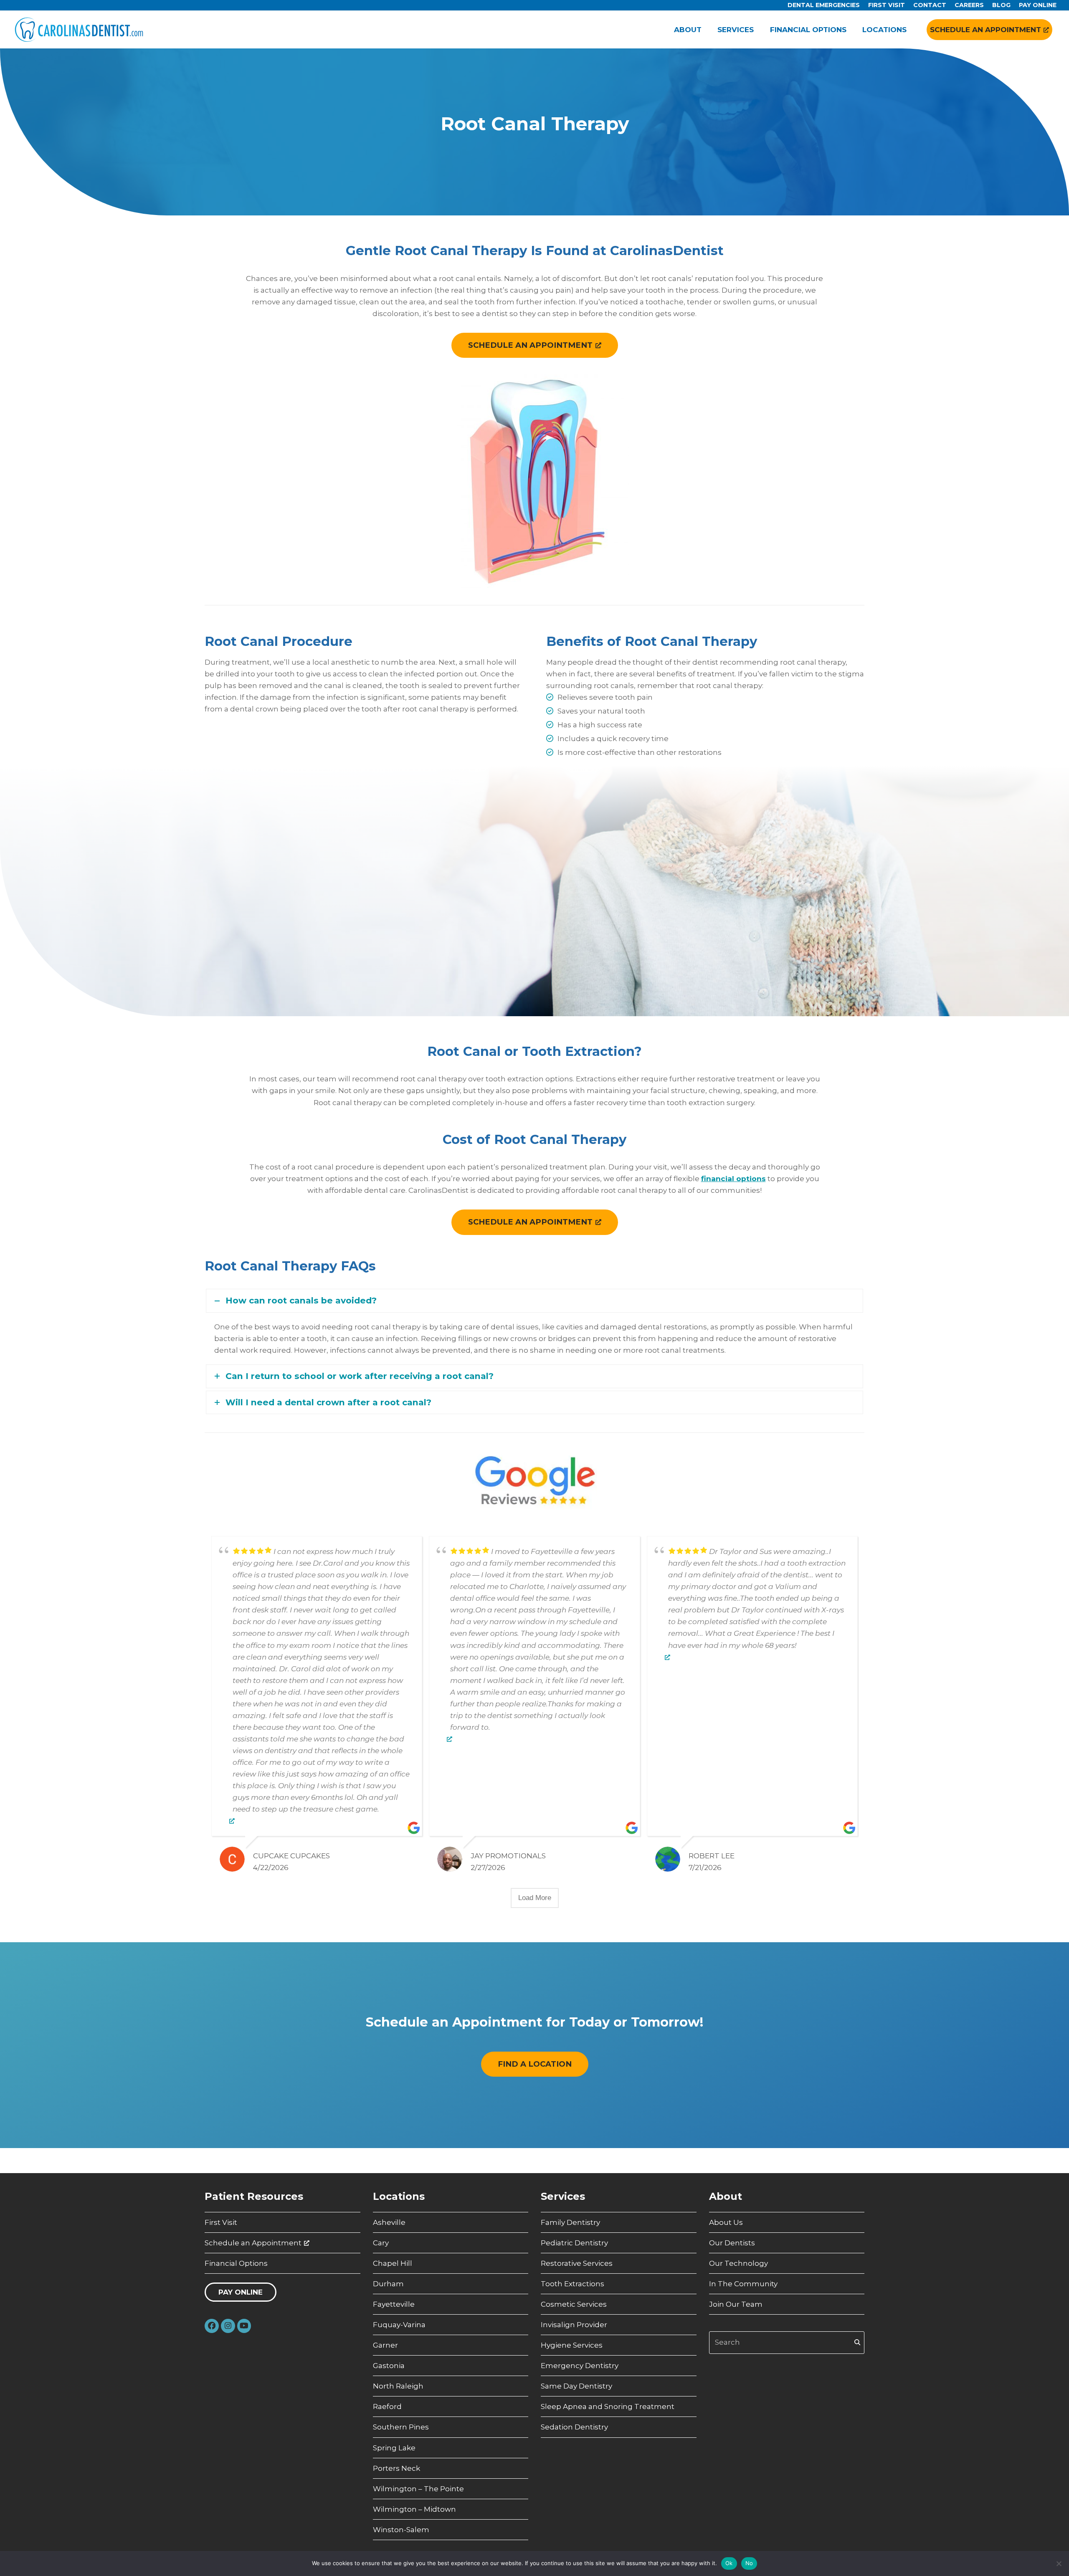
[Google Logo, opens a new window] (232, 1821)
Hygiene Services (572, 2345)
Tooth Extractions (572, 2284)
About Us (726, 2222)
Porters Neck (396, 2468)
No (749, 2563)
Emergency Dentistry (580, 2366)
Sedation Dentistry (574, 2427)
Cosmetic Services (574, 2304)
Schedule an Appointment (253, 2243)
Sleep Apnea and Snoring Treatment (608, 2406)
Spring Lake (394, 2448)
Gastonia (389, 2366)
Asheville (389, 2222)
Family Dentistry (570, 2222)
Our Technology (738, 2263)
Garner (385, 2345)
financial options (733, 1179)
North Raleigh (398, 2386)
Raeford (387, 2406)
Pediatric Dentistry (574, 2243)
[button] (534, 1301)
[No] (1059, 2563)
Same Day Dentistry (576, 2386)
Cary (381, 2243)
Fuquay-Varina (399, 2325)
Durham (388, 2284)
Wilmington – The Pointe (418, 2489)
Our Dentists (732, 2243)
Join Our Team (736, 2304)
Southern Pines (401, 2427)
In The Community (743, 2284)
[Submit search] (857, 2343)
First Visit (221, 2222)
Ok (729, 2563)
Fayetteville (394, 2304)
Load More (535, 1898)
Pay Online (241, 2292)
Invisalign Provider (574, 2325)
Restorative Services (577, 2263)
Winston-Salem (401, 2530)
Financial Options (236, 2263)
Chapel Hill (393, 2263)
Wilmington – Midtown (414, 2509)
